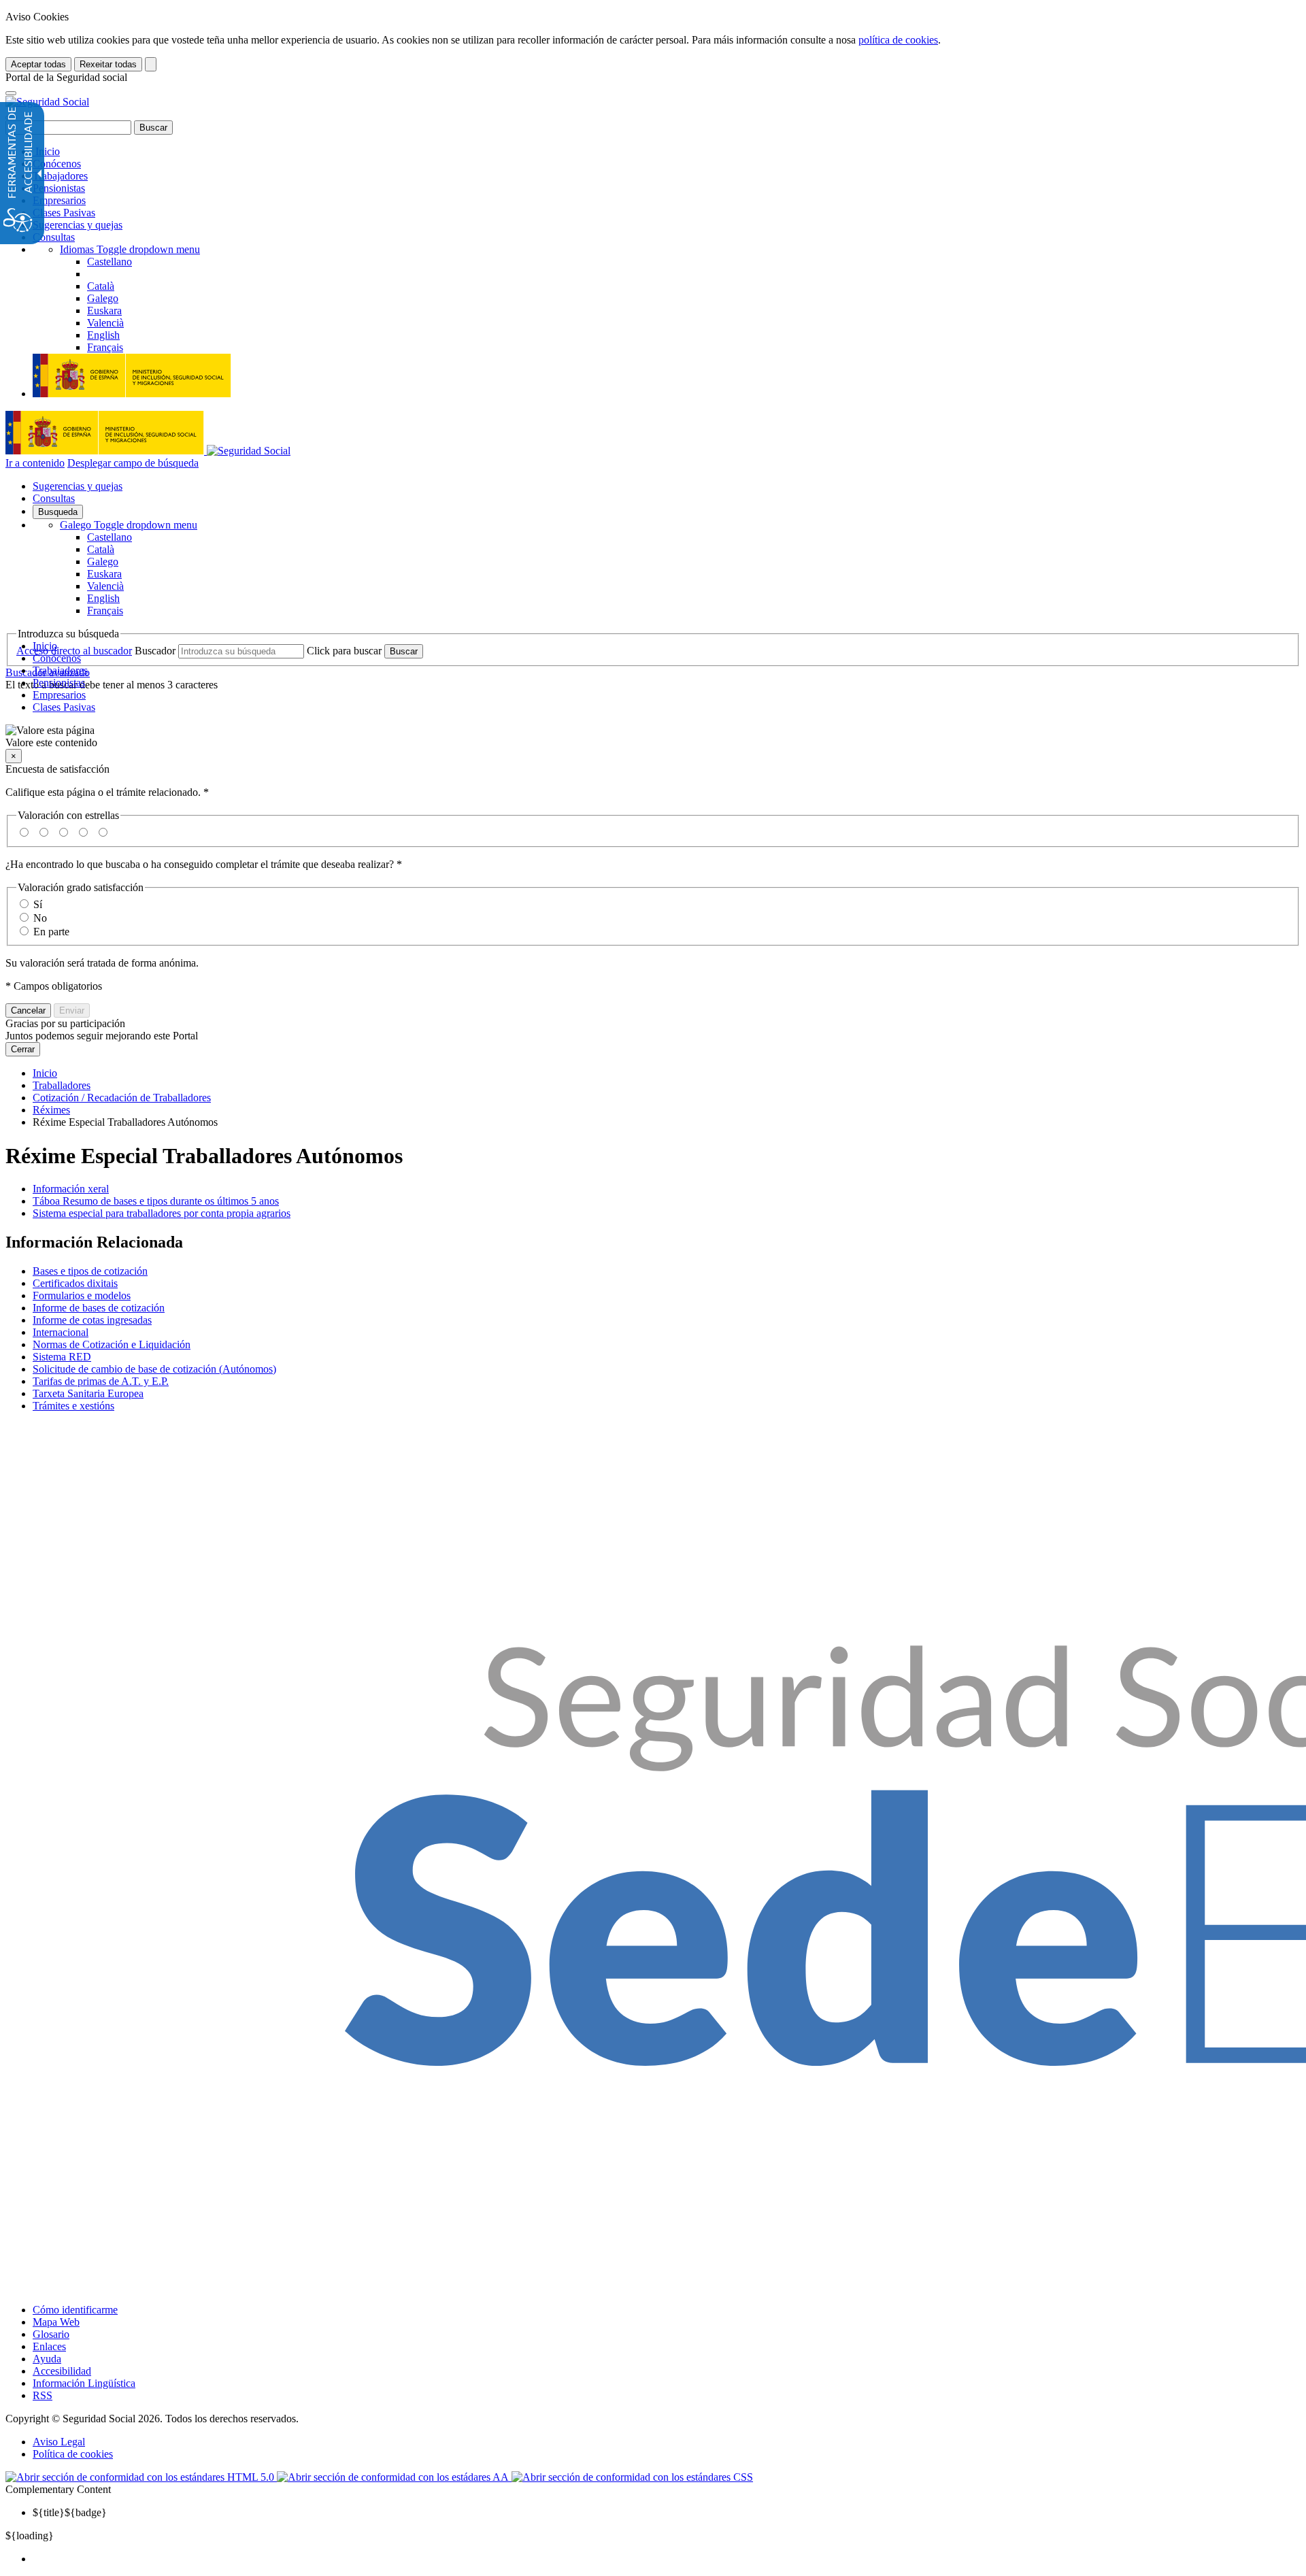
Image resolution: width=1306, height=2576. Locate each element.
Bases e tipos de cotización (90, 1271)
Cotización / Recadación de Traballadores (122, 1098)
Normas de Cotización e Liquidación (112, 1344)
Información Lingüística (84, 2383)
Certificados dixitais (75, 1283)
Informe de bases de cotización (99, 1308)
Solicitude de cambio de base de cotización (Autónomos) (154, 1369)
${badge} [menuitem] (70, 2512)
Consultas (54, 237)
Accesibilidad (62, 2371)
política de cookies (898, 40)
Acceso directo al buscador (74, 651)
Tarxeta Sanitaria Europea (88, 1393)
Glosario (51, 2334)
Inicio (46, 151)
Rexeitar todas (108, 64)
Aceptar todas (38, 64)
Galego (129, 525)
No (40, 918)
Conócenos (57, 164)
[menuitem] (667, 2559)
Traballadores (62, 1085)
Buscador (155, 651)
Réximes (51, 1110)
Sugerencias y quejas (78, 225)
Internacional (61, 1332)
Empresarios (59, 200)
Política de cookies (73, 2454)
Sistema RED (62, 1357)
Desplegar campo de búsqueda (133, 463)
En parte (51, 932)
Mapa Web (56, 2322)
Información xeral (71, 1189)
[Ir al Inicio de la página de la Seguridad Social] (47, 102)
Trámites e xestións (73, 1406)
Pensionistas (59, 188)
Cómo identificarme (75, 2310)
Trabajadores (60, 176)
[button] (653, 737)
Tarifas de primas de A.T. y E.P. (101, 1381)
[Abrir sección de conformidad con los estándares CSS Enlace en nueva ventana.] (632, 2477)
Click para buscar (344, 651)
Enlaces (49, 2346)
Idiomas (130, 249)
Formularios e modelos (82, 1295)
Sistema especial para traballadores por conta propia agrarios (162, 1213)
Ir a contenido (35, 463)
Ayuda (47, 2359)
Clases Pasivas (64, 213)
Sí (38, 904)
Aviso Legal (59, 2442)
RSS (43, 2395)
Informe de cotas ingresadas (92, 1320)
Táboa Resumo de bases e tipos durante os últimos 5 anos (156, 1201)
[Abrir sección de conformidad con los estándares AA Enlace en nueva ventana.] (394, 2477)
